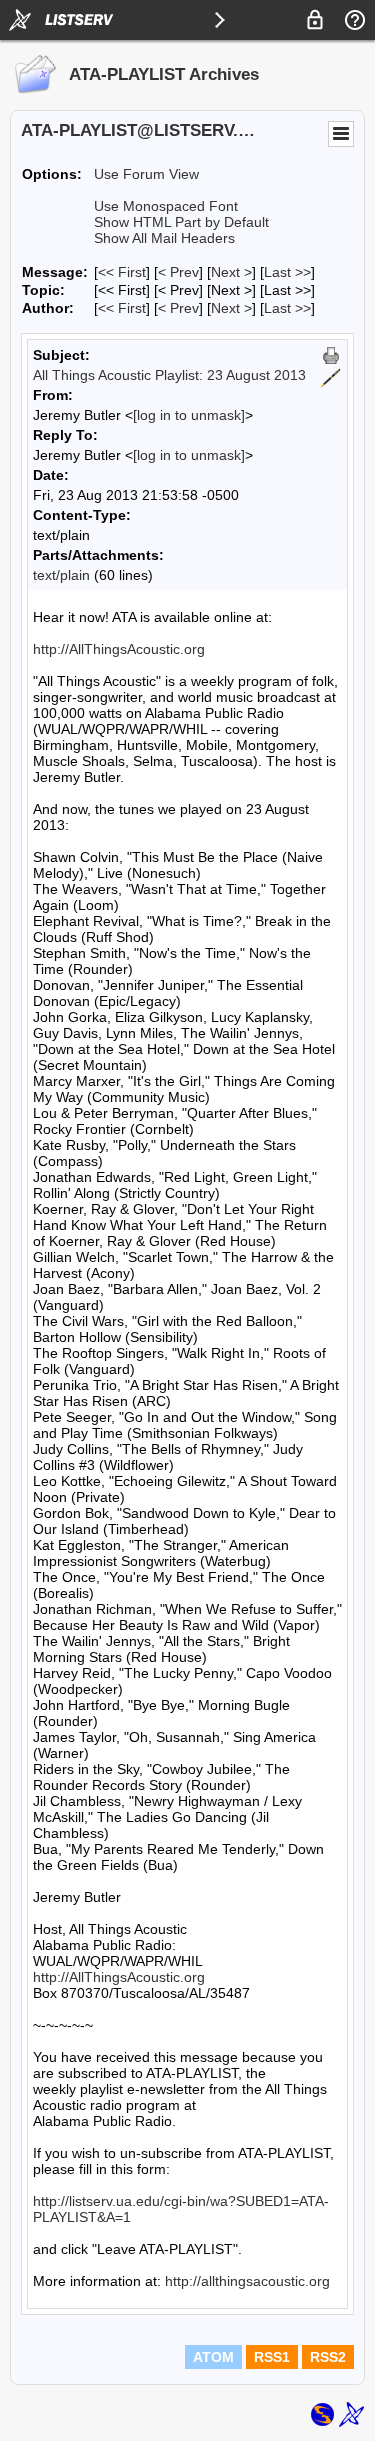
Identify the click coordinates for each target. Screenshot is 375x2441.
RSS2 (328, 2357)
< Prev (178, 272)
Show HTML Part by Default (181, 222)
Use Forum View (146, 174)
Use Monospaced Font (166, 206)
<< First (122, 272)
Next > (231, 272)
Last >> (287, 272)
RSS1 (272, 2357)
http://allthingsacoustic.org (247, 2281)
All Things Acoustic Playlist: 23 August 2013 (169, 375)
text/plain (61, 575)
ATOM (213, 2357)
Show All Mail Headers (164, 238)
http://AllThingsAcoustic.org (119, 649)
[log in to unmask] (189, 415)
